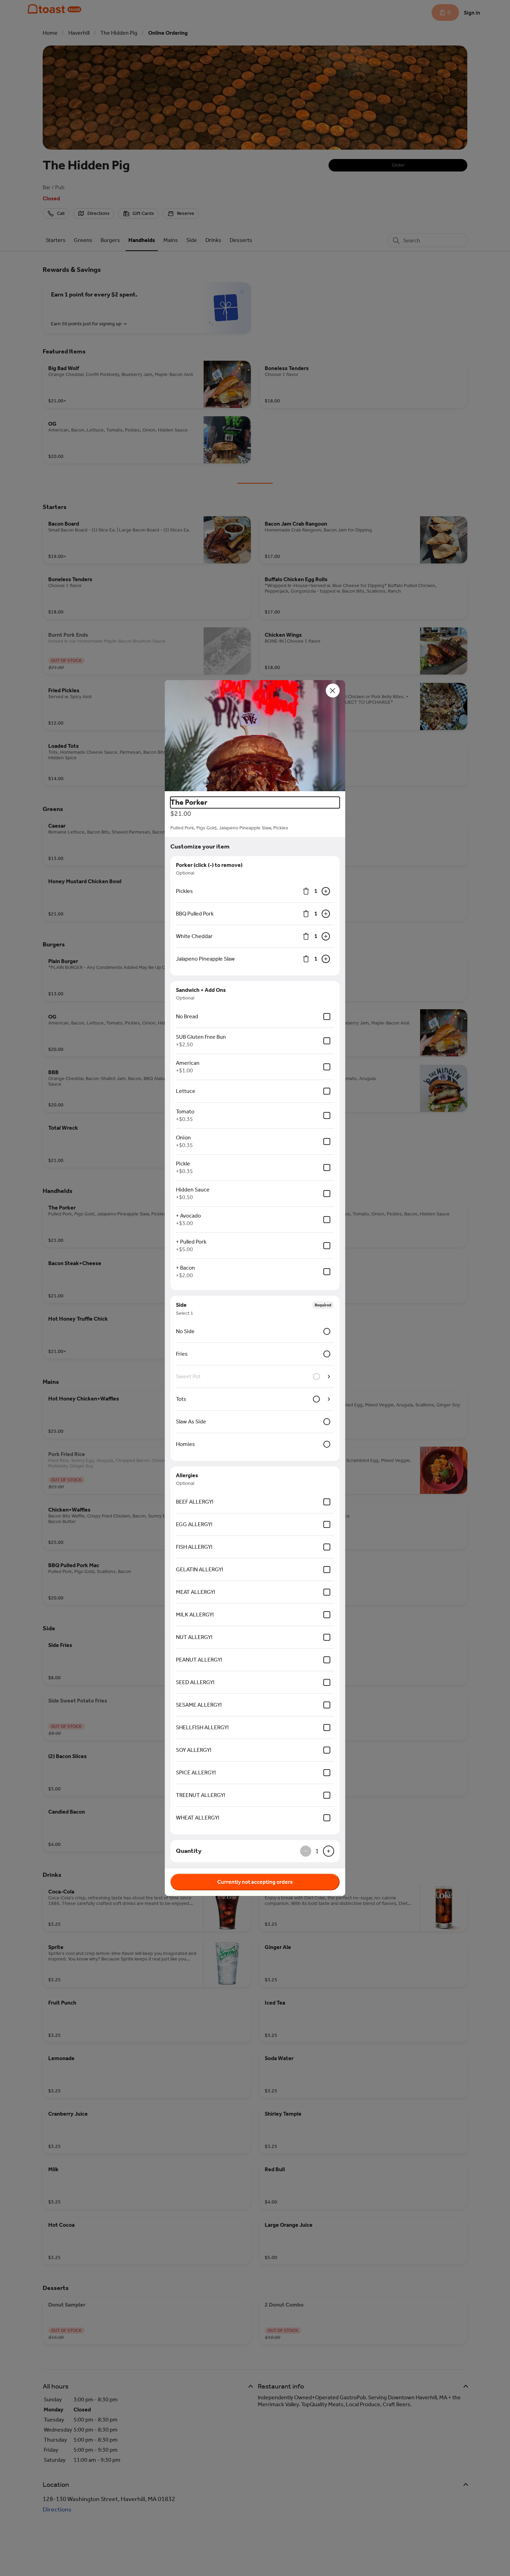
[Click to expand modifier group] (329, 1399)
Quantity (189, 1851)
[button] (255, 736)
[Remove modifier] (306, 891)
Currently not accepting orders (255, 1882)
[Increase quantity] (326, 891)
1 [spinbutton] (316, 891)
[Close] (333, 691)
